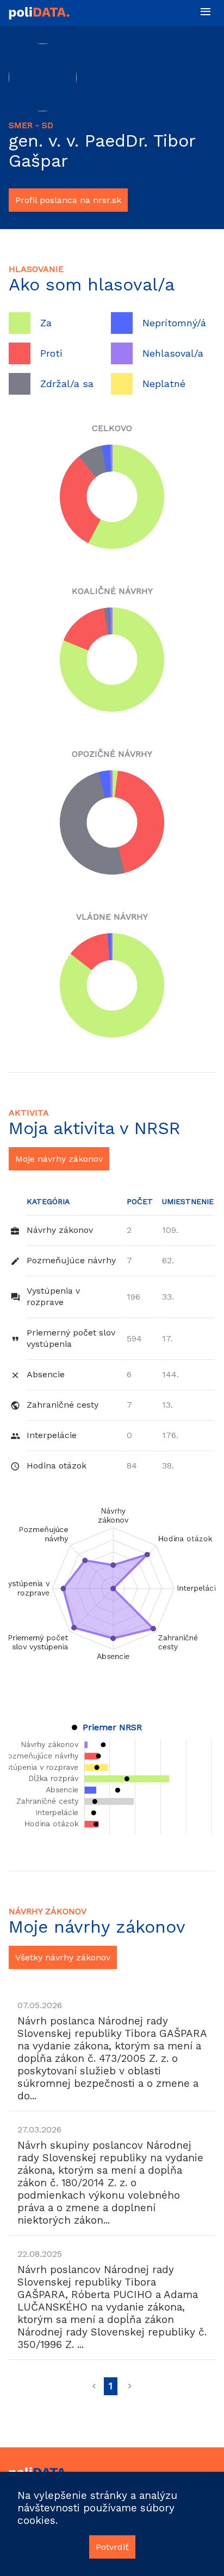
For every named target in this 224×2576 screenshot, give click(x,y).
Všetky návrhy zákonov (63, 1957)
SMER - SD (31, 125)
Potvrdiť (112, 2547)
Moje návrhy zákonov (59, 1159)
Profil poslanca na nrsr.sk (68, 200)
